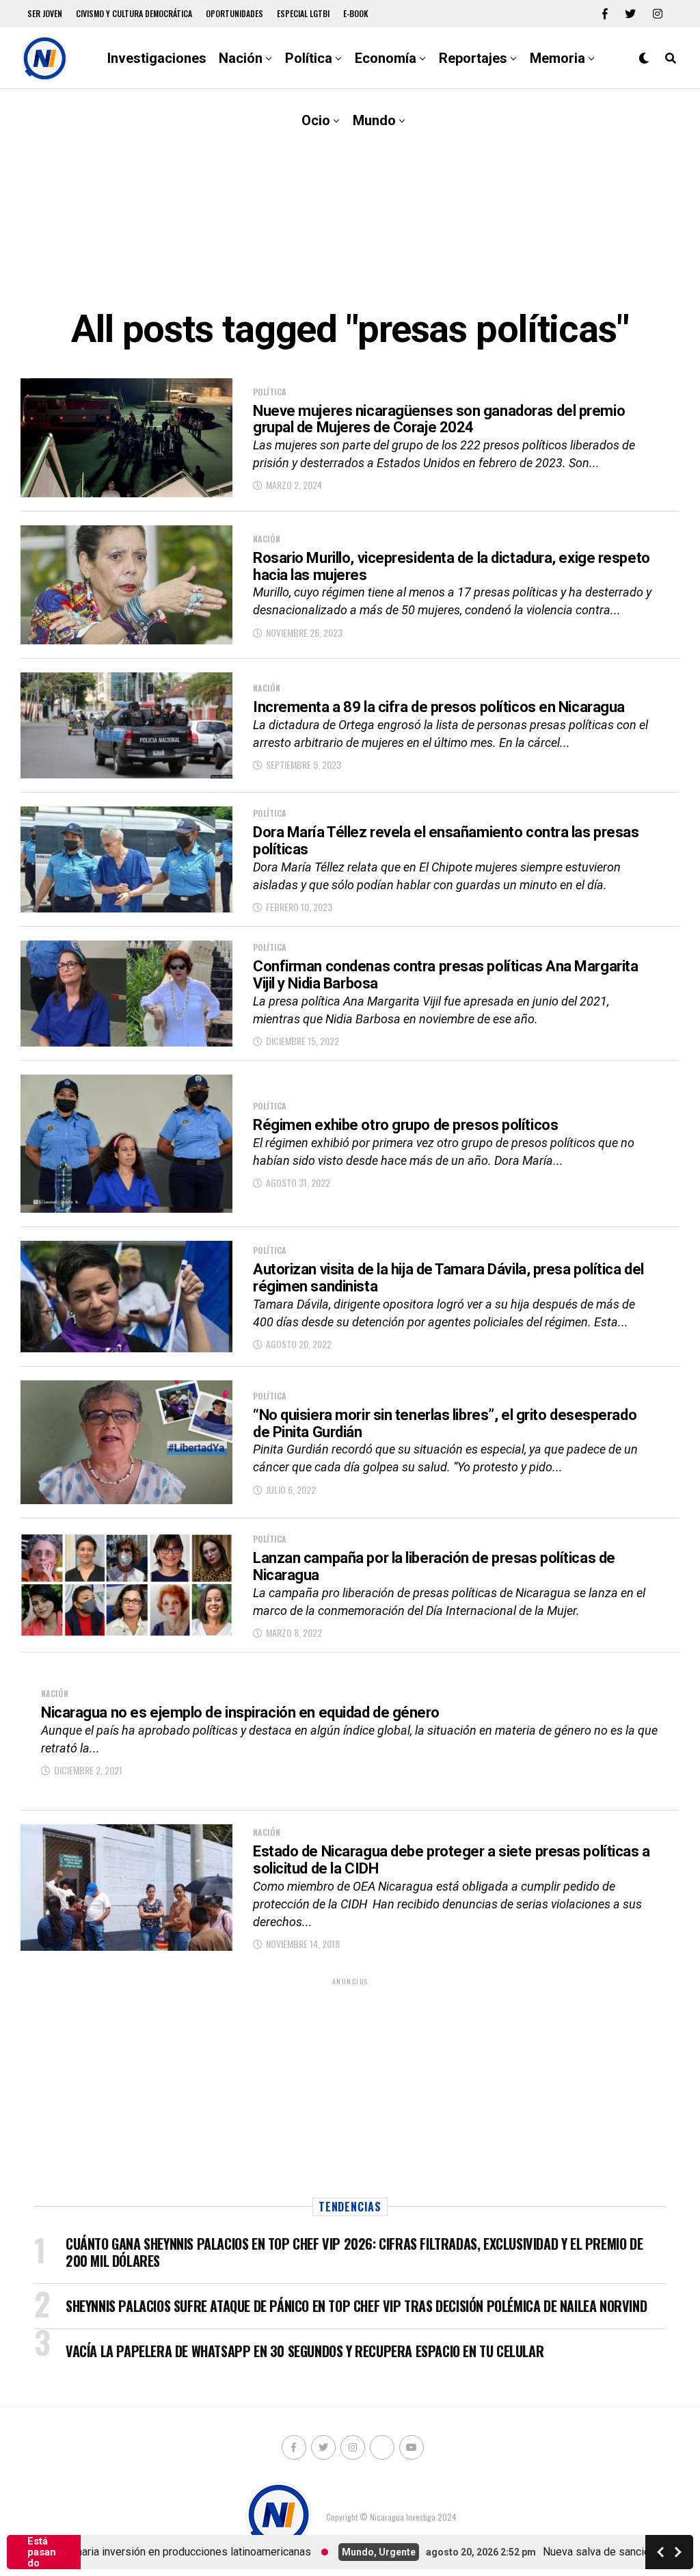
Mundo (374, 120)
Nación (241, 58)
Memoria (557, 58)
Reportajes (473, 58)
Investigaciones (157, 58)
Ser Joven (45, 13)
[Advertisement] (350, 198)
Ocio (316, 120)
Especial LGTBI (303, 13)
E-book (356, 13)
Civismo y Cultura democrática (134, 13)
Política (309, 58)
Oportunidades (234, 13)
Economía (386, 58)
